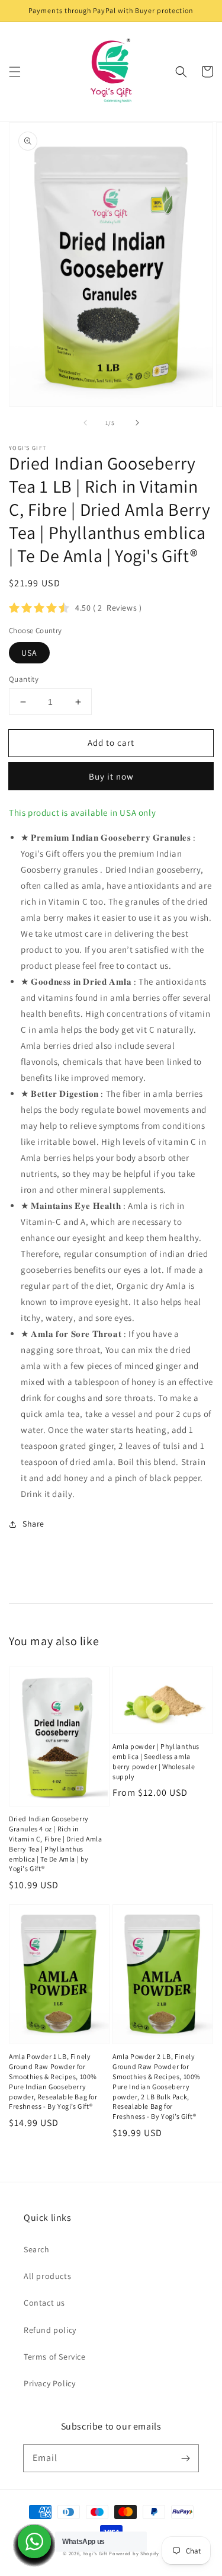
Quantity (24, 679)
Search (37, 2249)
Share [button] (33, 1524)
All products (47, 2276)
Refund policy (50, 2330)
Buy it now (111, 776)
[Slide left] (85, 423)
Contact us (44, 2303)
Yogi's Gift (95, 2553)
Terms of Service (55, 2357)
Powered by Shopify (134, 2553)
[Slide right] (137, 423)
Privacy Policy (49, 2383)
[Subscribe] (185, 2458)
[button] (15, 72)
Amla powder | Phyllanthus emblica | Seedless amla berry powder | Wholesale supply (156, 1761)
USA (29, 653)
